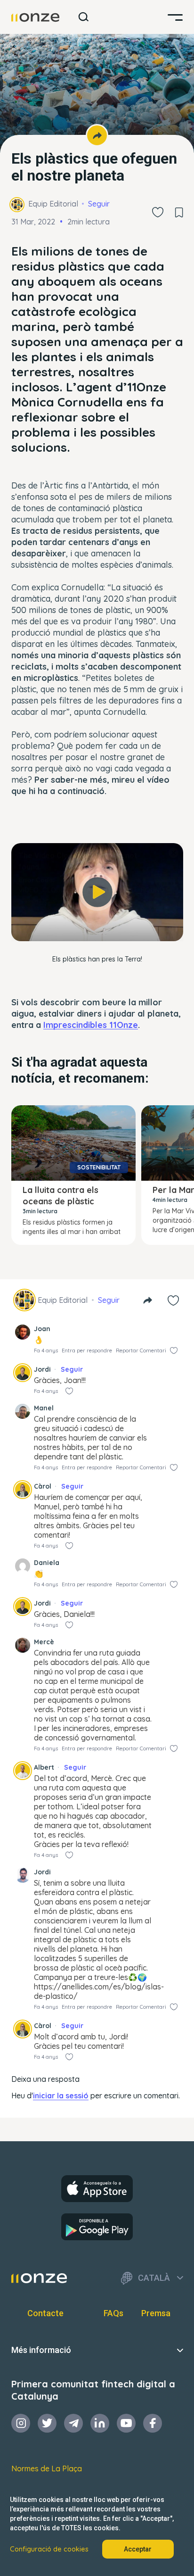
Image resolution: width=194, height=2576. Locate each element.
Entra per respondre (87, 1350)
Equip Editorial (53, 204)
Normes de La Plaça (47, 2468)
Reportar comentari (141, 1350)
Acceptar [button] (138, 2549)
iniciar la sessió (61, 2096)
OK (97, 925)
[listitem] (97, 349)
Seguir (99, 204)
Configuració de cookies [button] (49, 2549)
